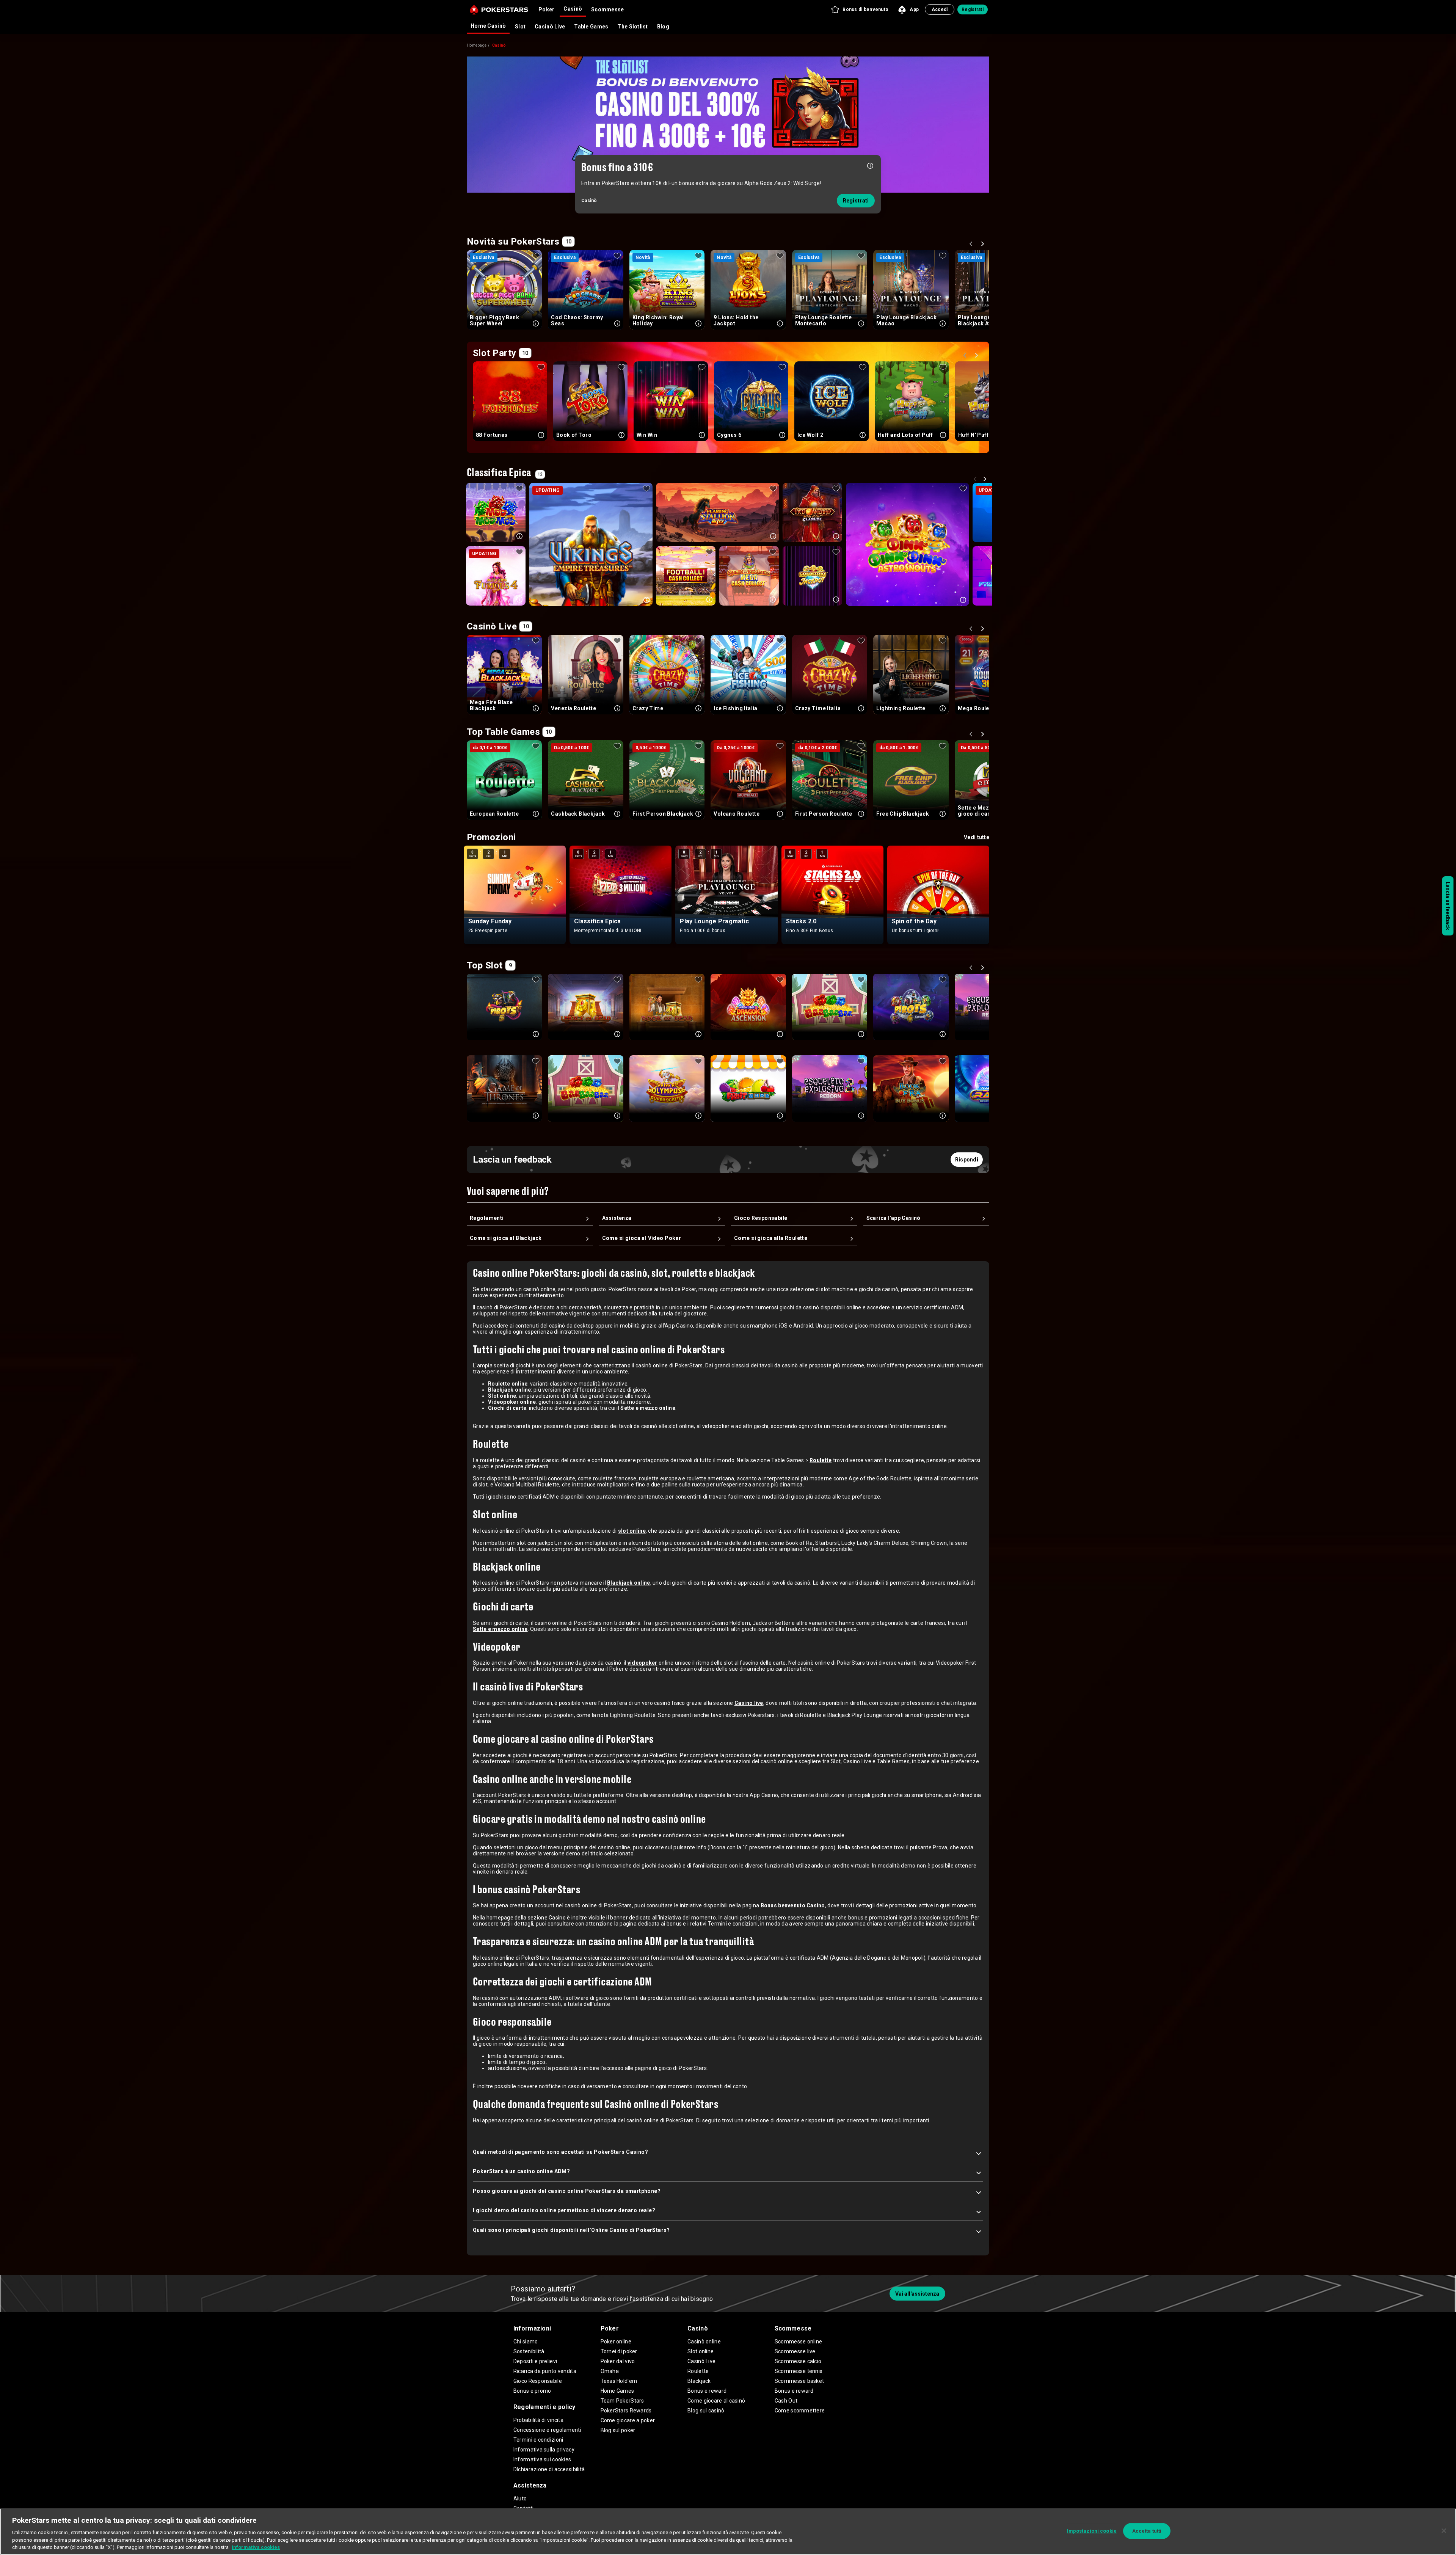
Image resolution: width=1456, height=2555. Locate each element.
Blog (663, 27)
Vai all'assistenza (917, 2294)
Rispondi (967, 1160)
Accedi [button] (940, 9)
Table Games (591, 27)
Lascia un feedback (1448, 906)
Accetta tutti (1147, 2531)
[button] (859, 9)
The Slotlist (632, 27)
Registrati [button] (973, 9)
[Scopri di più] (870, 165)
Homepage (477, 45)
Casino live (749, 1703)
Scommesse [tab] (608, 9)
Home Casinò (488, 26)
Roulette (821, 1460)
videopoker (642, 1663)
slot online (632, 1531)
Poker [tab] (546, 9)
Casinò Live (550, 27)
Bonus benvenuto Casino (793, 1905)
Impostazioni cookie (1092, 2531)
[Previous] (972, 245)
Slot (520, 27)
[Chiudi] (1444, 2531)
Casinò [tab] (573, 9)
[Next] (984, 245)
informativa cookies (256, 2547)
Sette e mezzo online (500, 1629)
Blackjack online (628, 1583)
